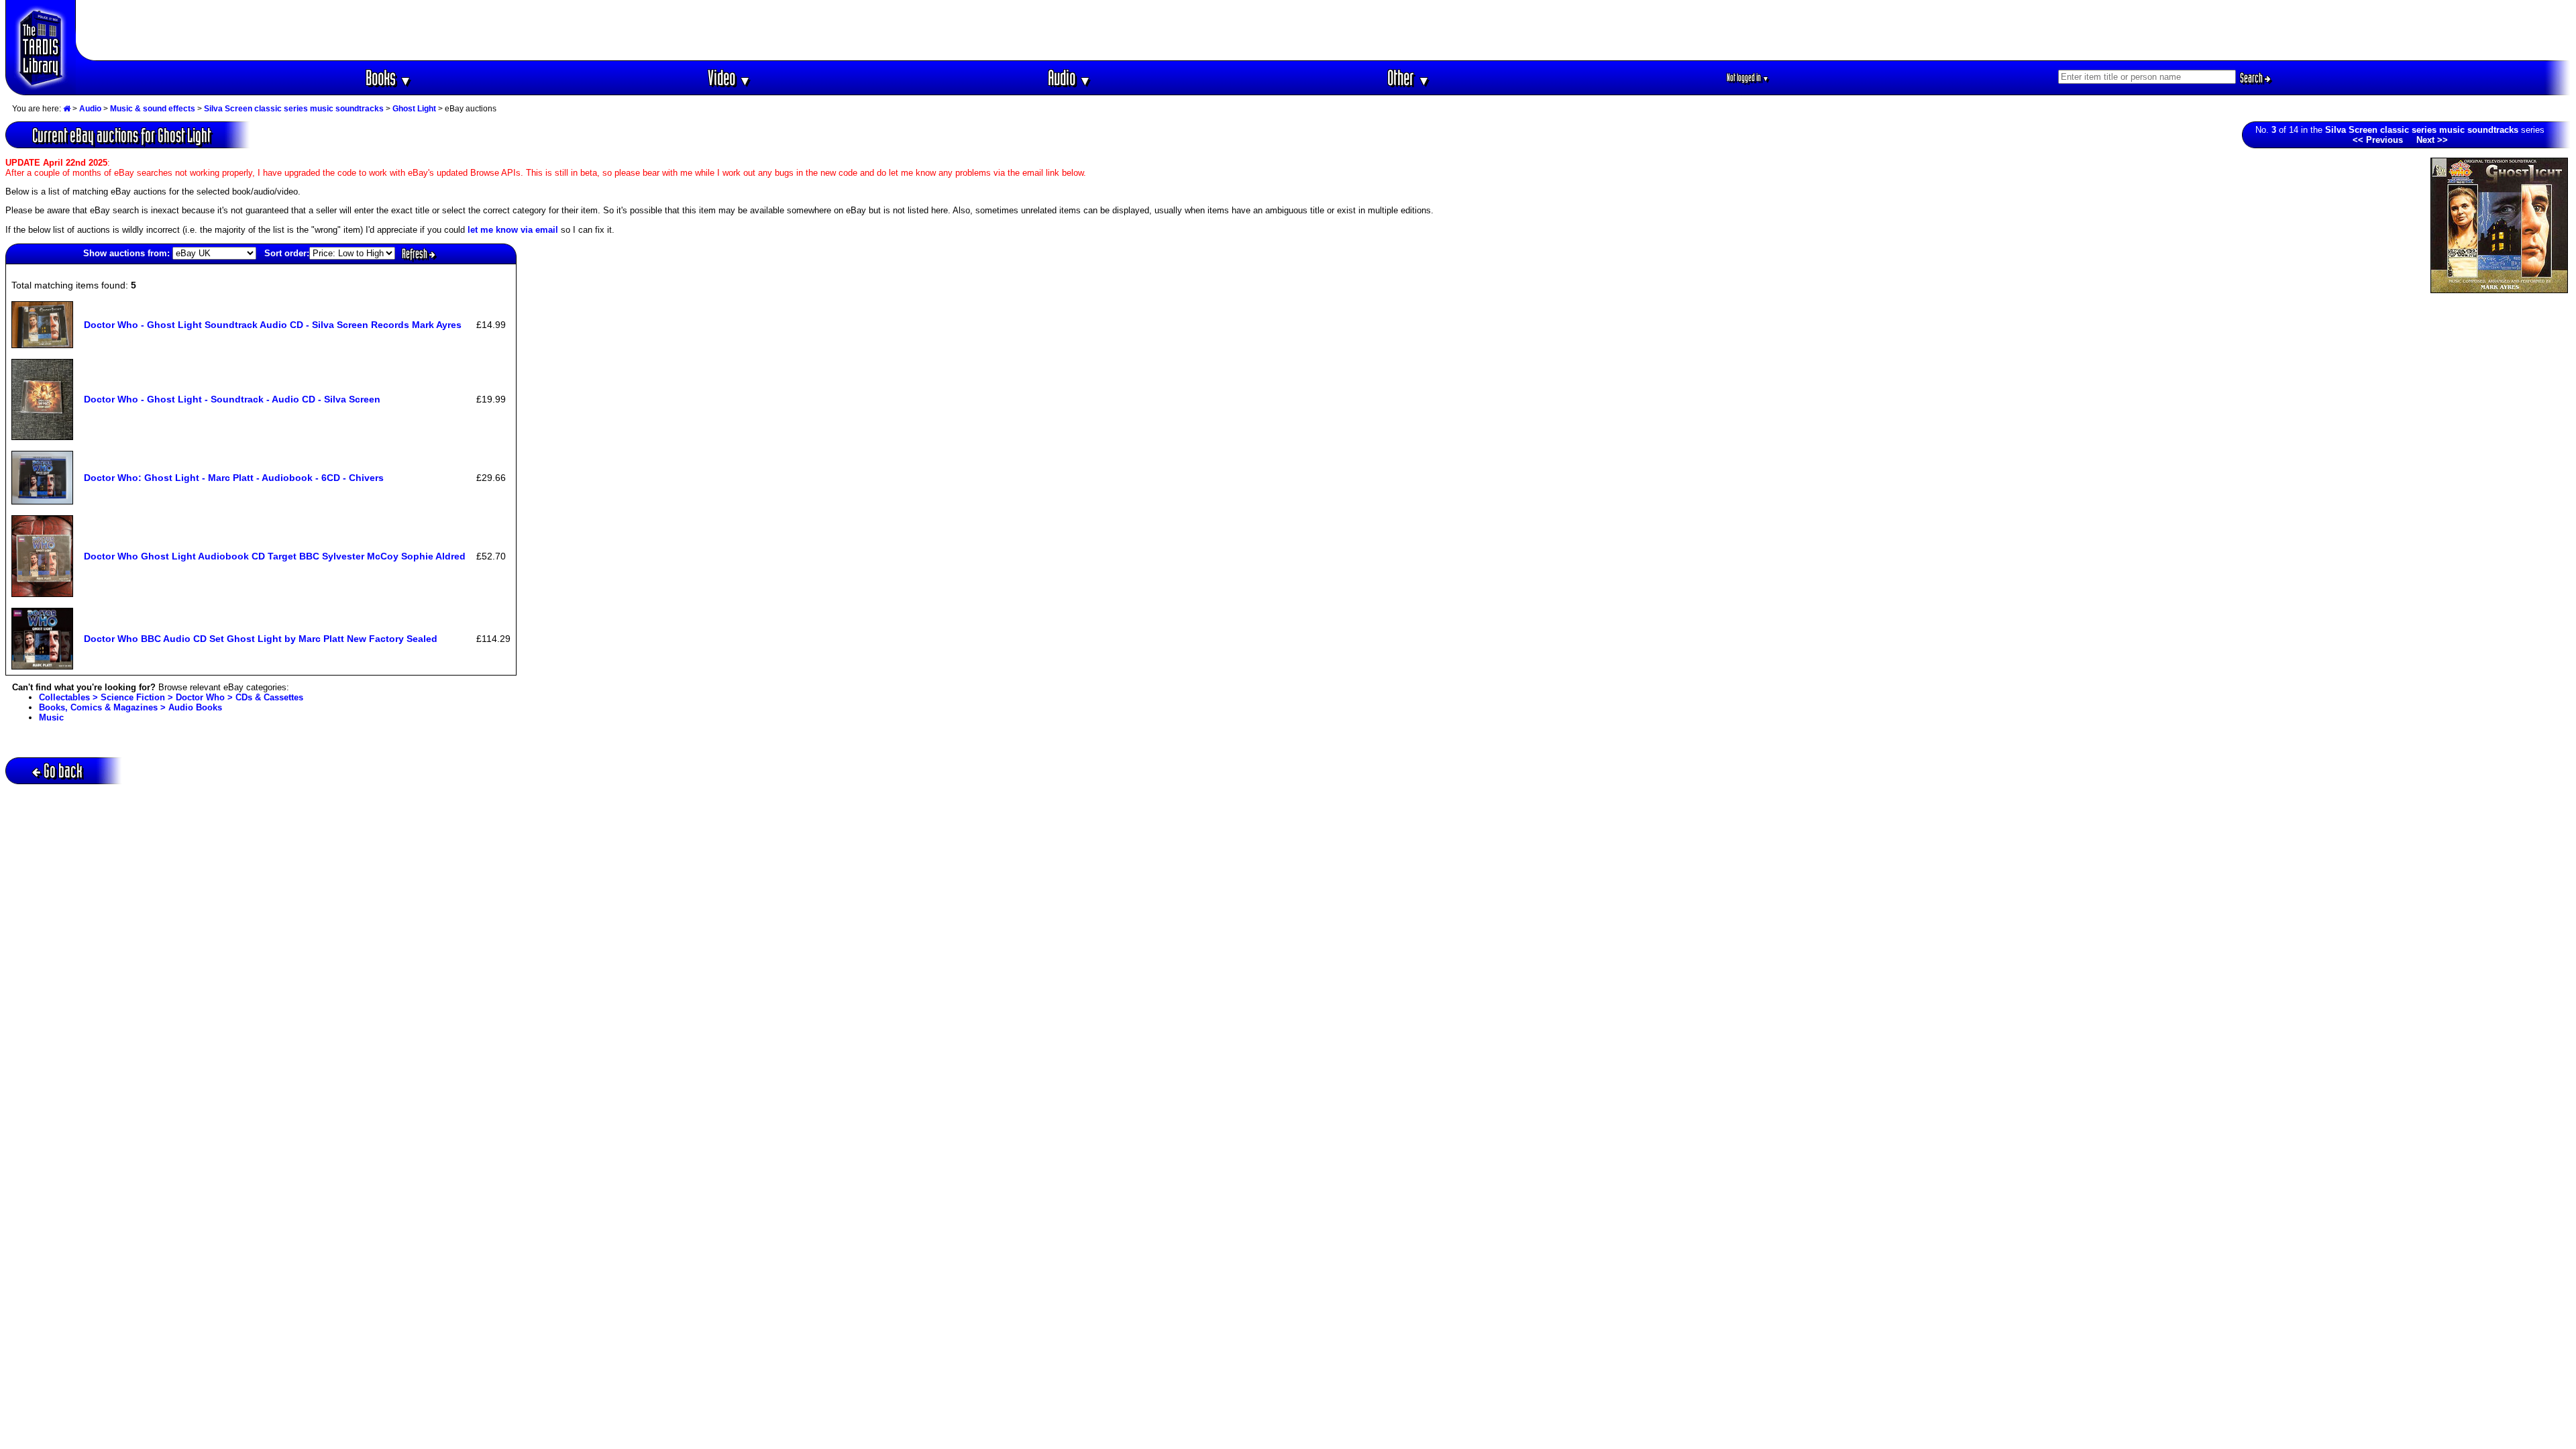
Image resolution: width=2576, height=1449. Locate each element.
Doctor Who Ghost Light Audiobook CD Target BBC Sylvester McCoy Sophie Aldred (275, 556)
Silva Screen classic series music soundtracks (294, 109)
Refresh (416, 254)
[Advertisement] (1324, 30)
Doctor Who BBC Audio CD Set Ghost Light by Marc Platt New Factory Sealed (261, 639)
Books (389, 77)
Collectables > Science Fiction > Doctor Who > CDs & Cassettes (171, 697)
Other (1409, 77)
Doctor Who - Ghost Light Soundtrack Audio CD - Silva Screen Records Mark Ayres (273, 325)
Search (2252, 78)
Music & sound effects (153, 109)
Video (730, 77)
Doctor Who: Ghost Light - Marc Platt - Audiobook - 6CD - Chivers (234, 478)
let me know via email (513, 230)
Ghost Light (414, 109)
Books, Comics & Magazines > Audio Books (130, 707)
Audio (1070, 77)
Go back (63, 770)
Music (51, 717)
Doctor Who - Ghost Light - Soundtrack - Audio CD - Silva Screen (232, 399)
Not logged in (1748, 77)
